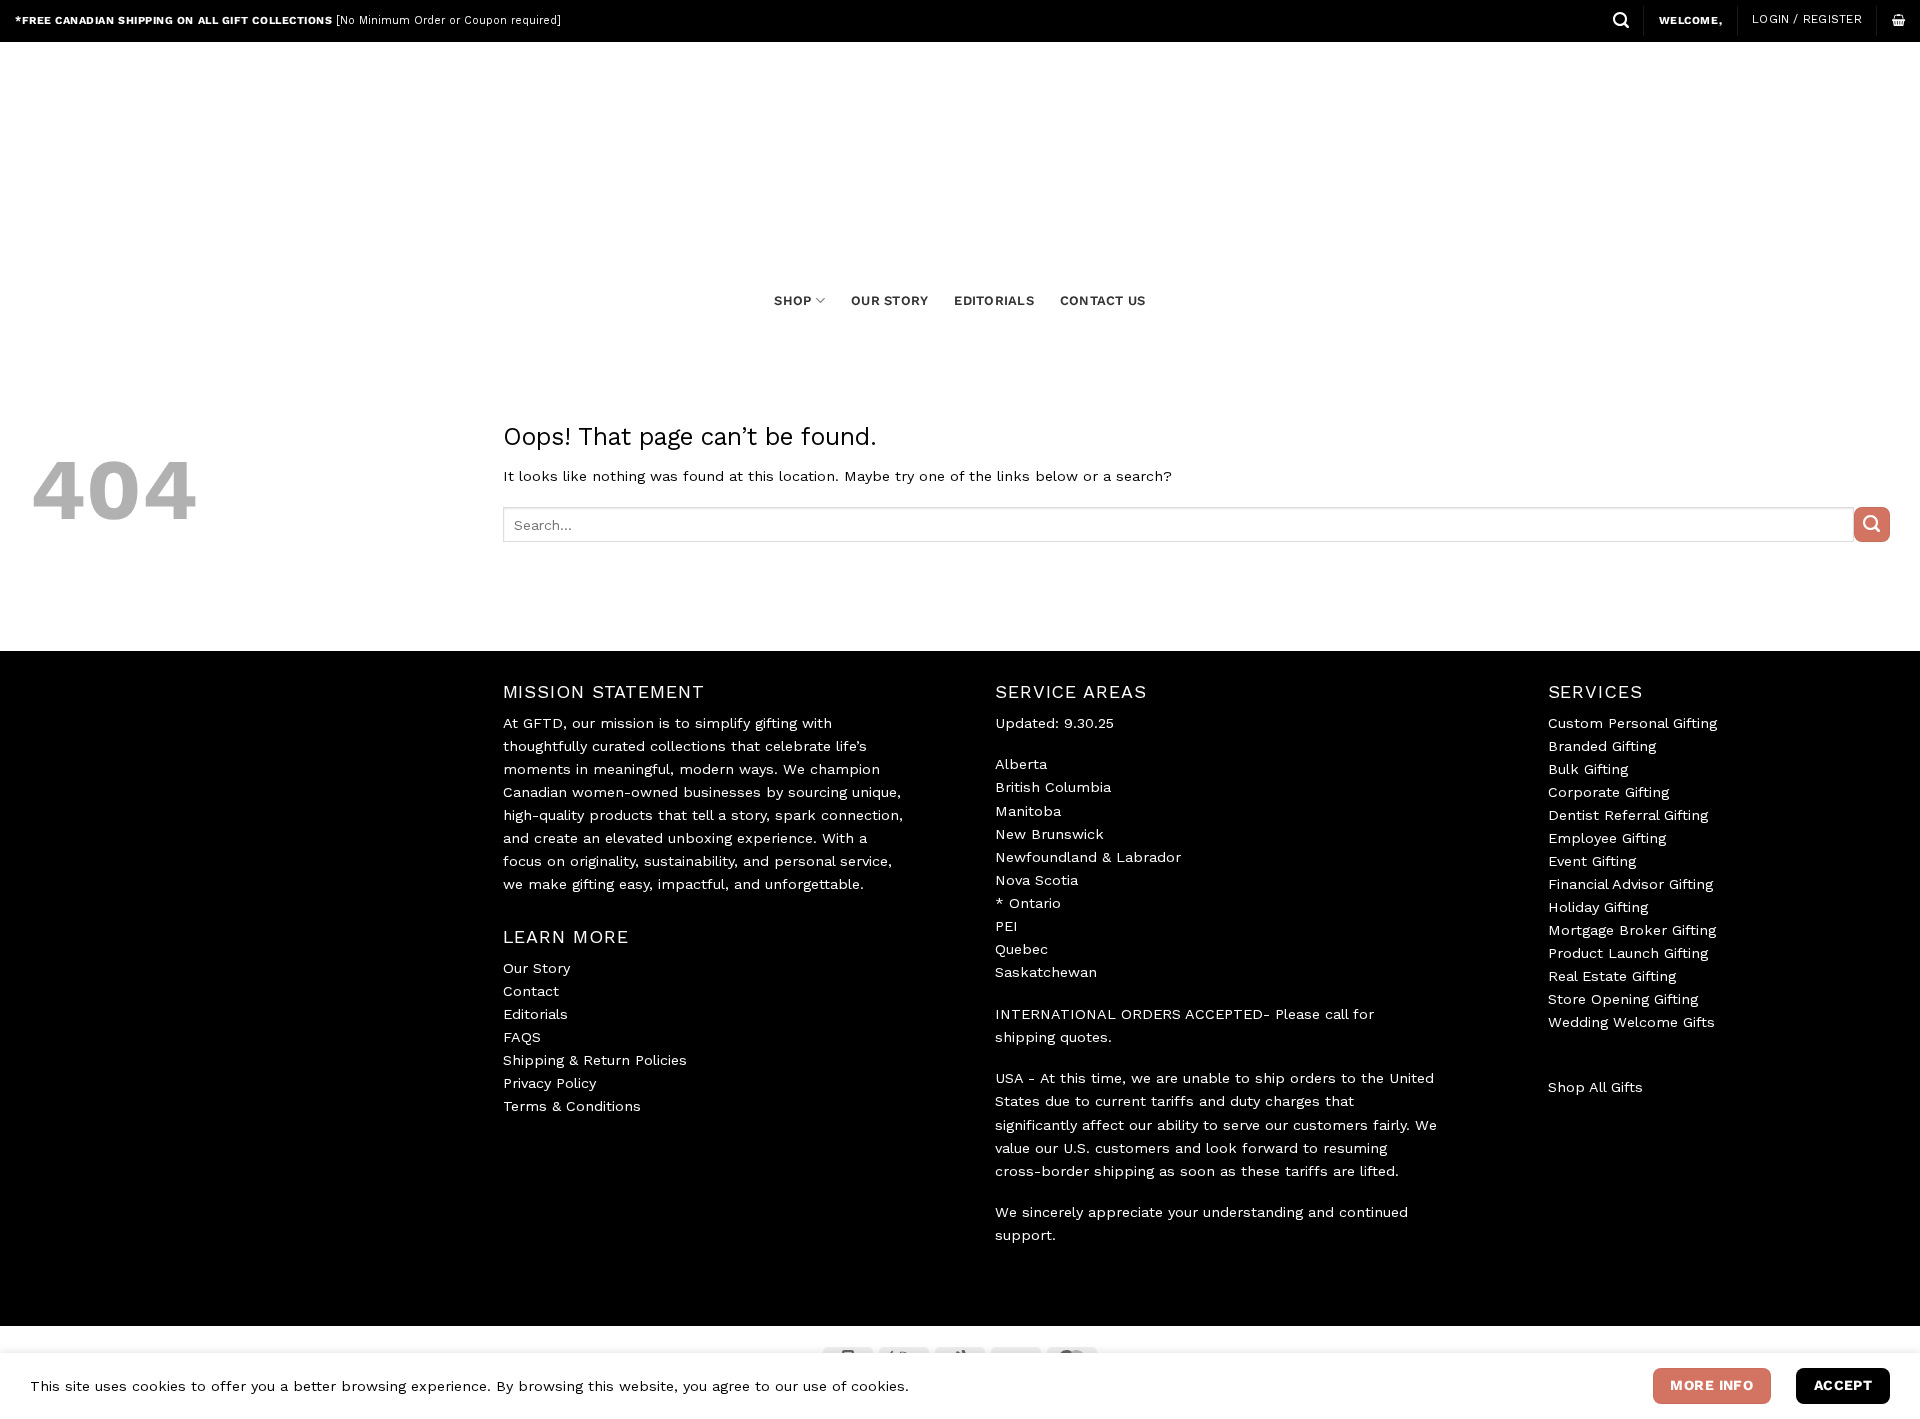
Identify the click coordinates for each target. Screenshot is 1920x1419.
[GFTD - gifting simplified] (960, 141)
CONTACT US (1103, 300)
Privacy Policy (549, 1083)
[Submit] (1872, 525)
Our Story (536, 968)
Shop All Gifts (1595, 1087)
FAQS (522, 1037)
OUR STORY (889, 300)
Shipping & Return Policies (595, 1060)
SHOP (792, 300)
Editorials (535, 1014)
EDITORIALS (994, 300)
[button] (1621, 20)
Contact (531, 991)
